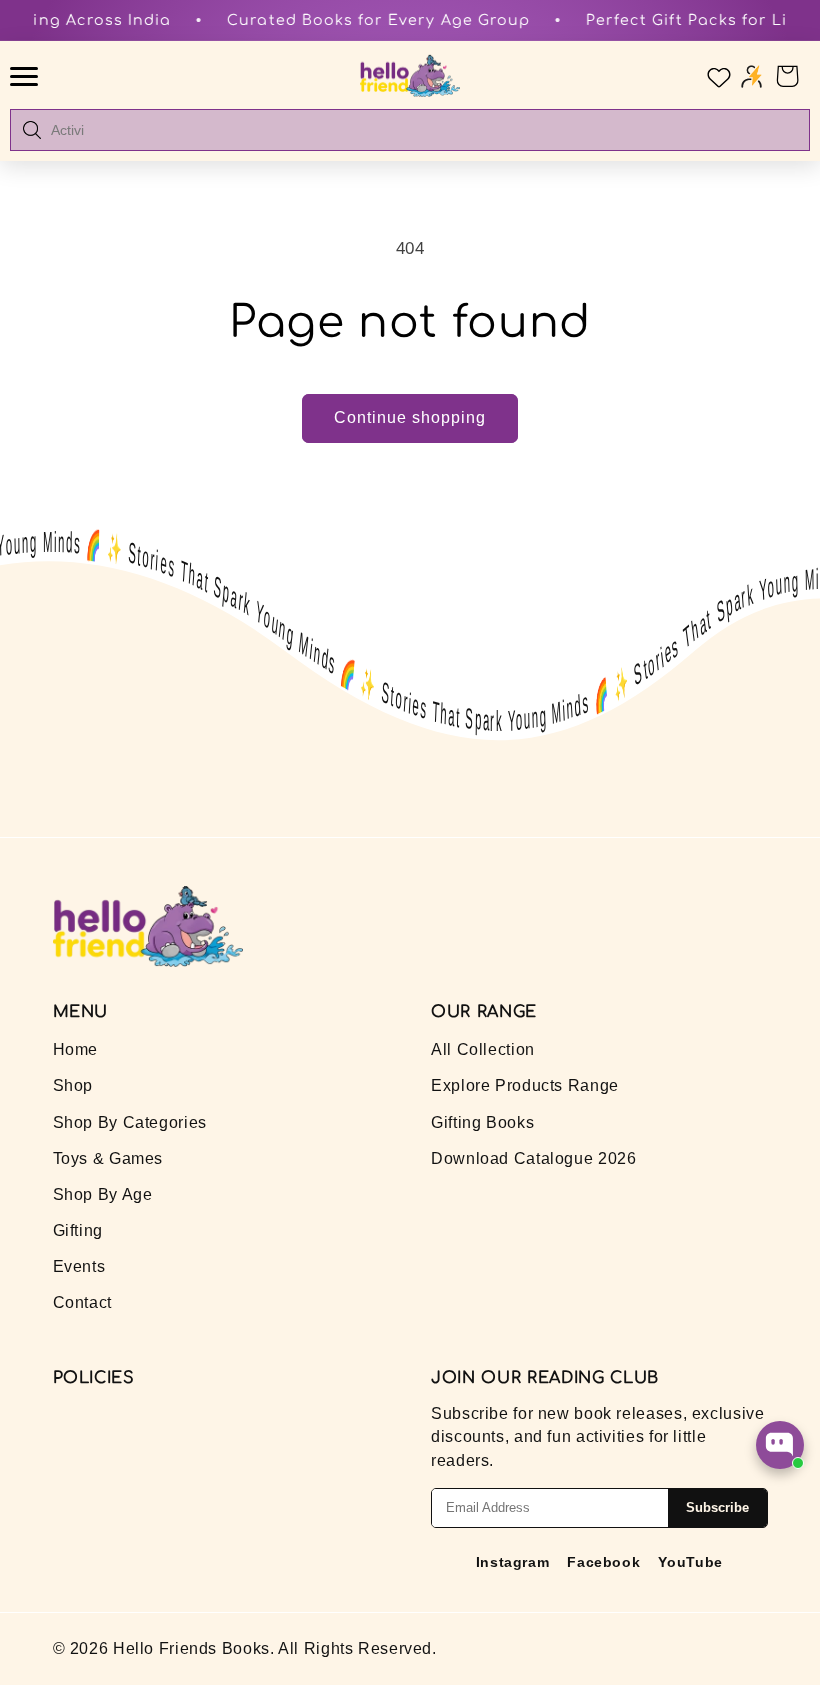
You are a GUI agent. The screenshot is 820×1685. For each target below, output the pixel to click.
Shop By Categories (130, 1122)
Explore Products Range (525, 1085)
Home (76, 1049)
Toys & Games (108, 1158)
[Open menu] (27, 76)
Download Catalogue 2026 (534, 1158)
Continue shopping (410, 417)
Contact (82, 1302)
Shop (73, 1085)
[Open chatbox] (780, 1445)
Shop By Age (103, 1194)
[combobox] (424, 130)
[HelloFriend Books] (410, 76)
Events (79, 1266)
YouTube (690, 1562)
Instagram (513, 1562)
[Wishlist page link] (717, 76)
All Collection (483, 1049)
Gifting (78, 1230)
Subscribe (717, 1507)
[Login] (751, 75)
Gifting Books (482, 1122)
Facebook (603, 1562)
